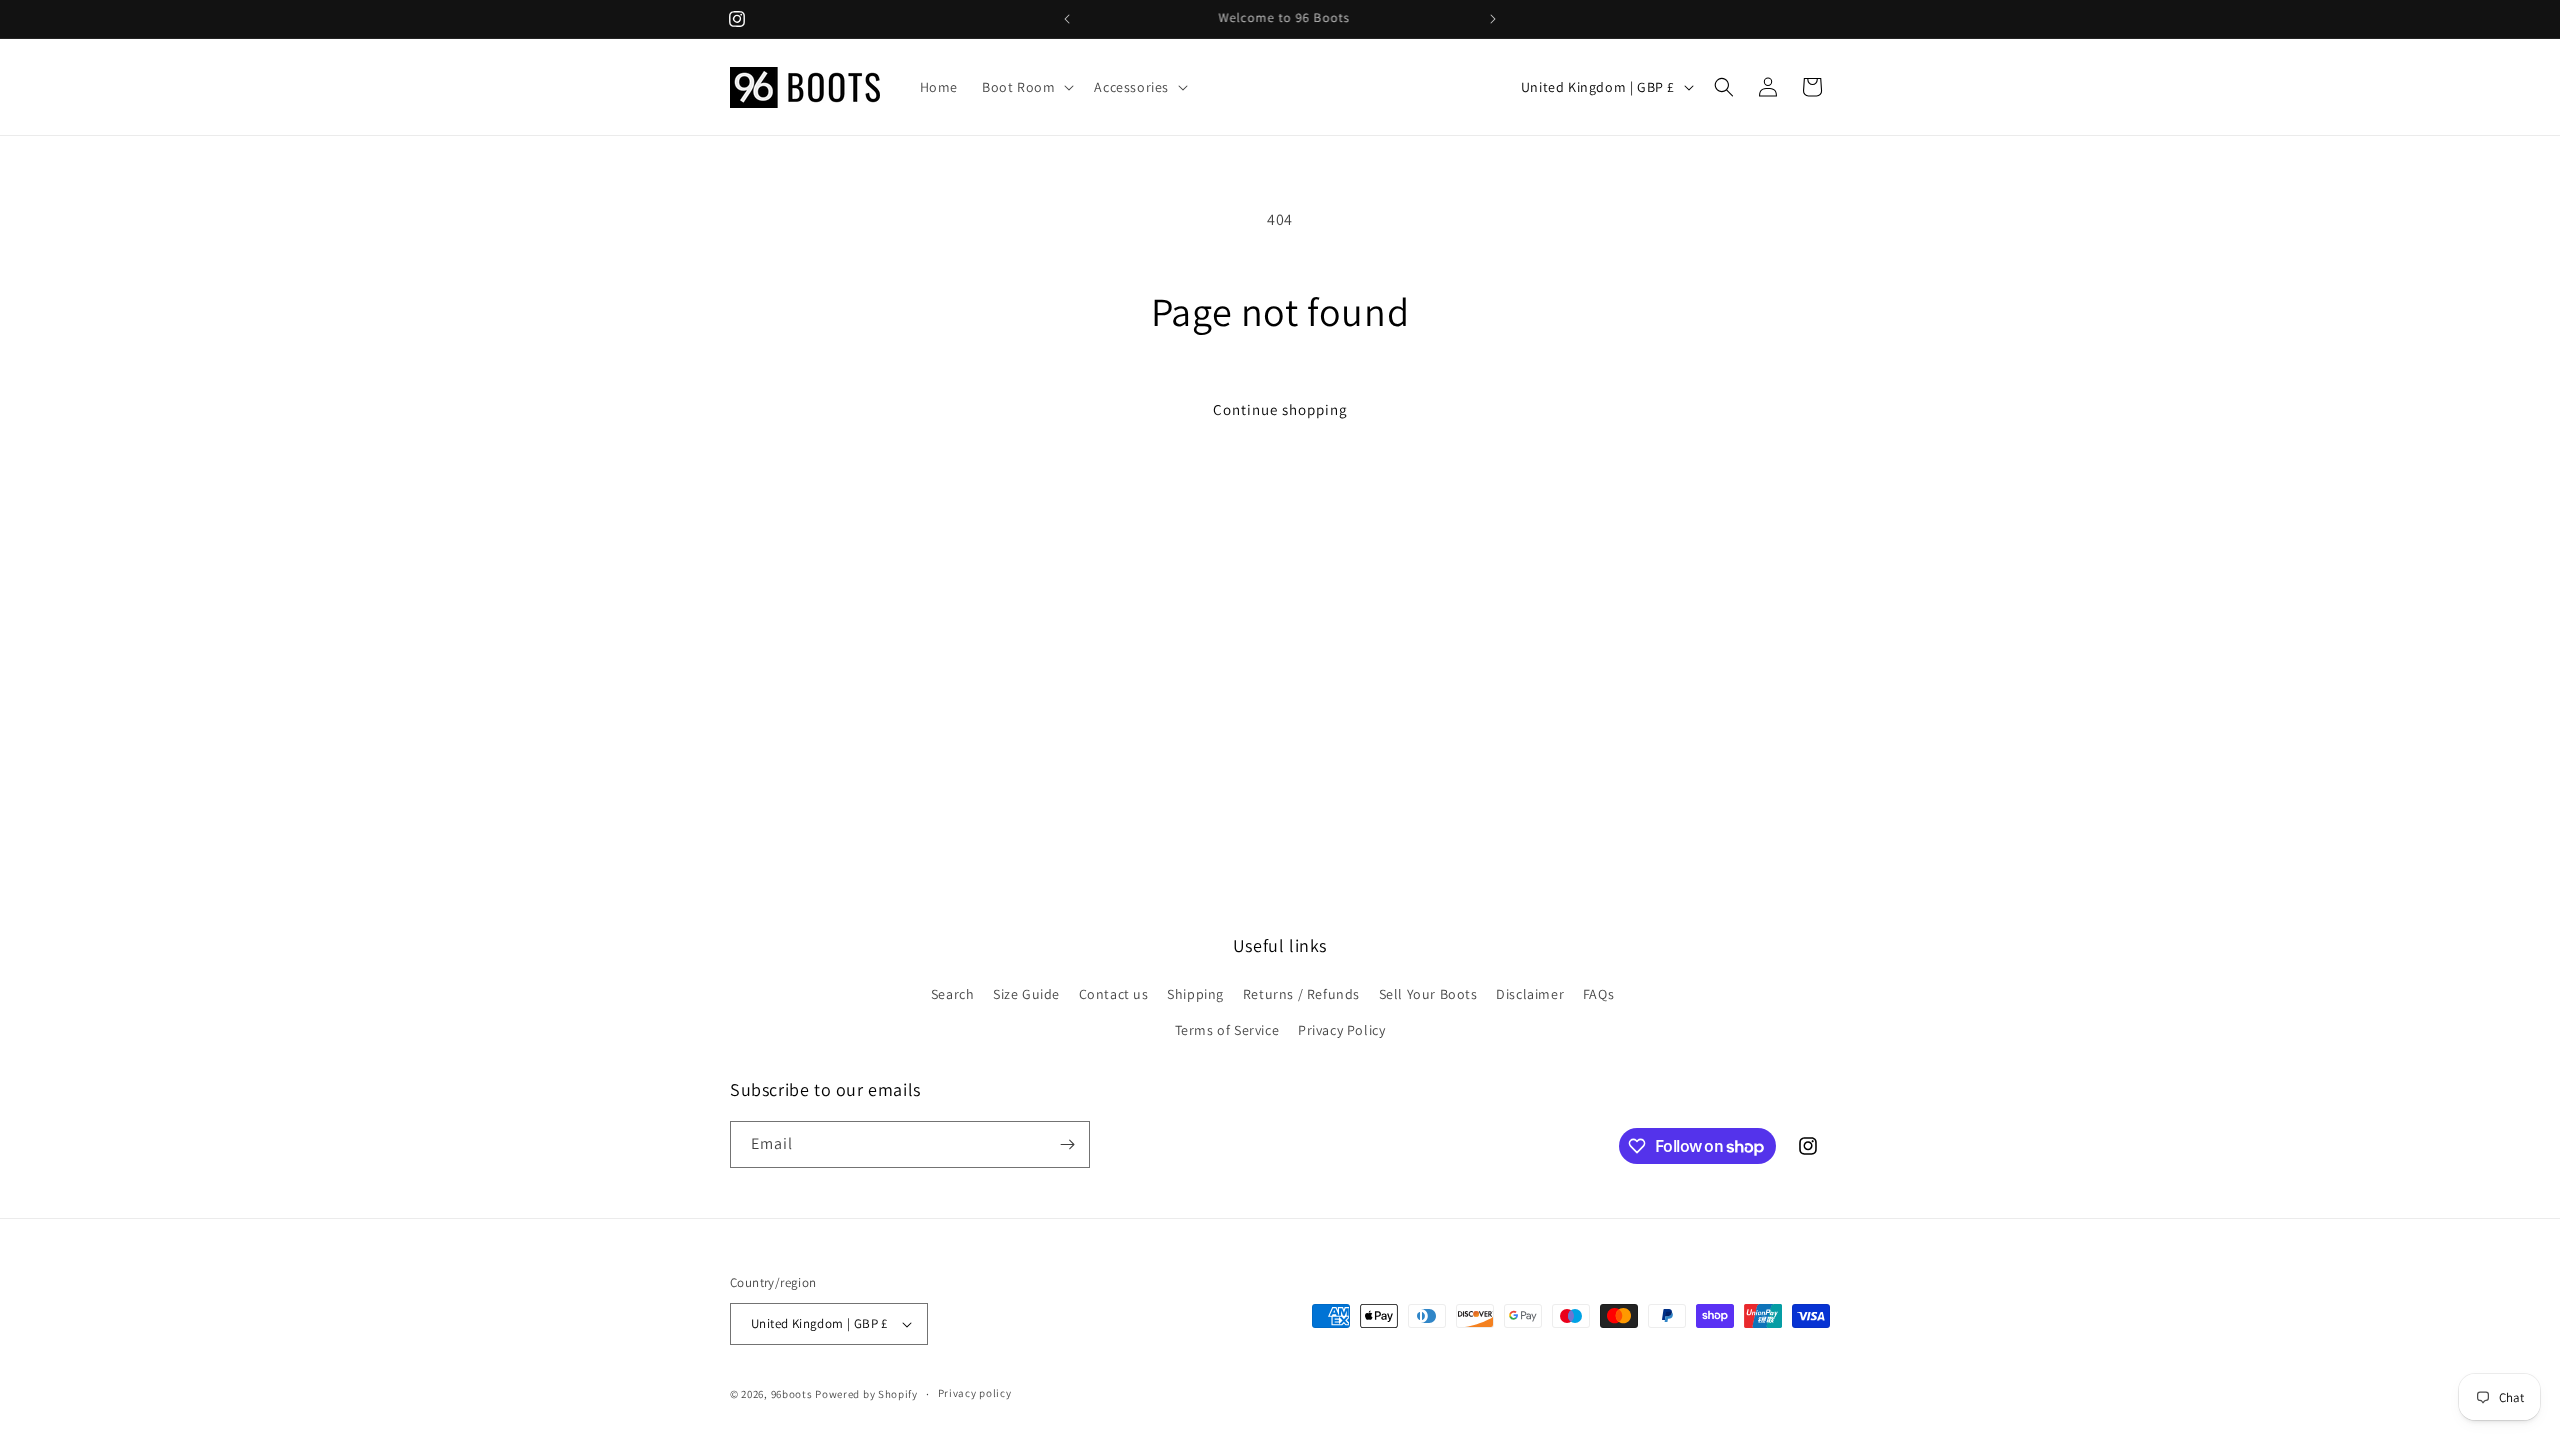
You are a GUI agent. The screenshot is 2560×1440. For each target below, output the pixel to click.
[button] (1026, 87)
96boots (792, 1394)
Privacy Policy (1341, 1030)
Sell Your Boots (1428, 994)
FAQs (1598, 994)
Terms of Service (1227, 1030)
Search (953, 994)
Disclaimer (1530, 994)
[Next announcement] (1493, 19)
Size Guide (1026, 994)
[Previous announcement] (1067, 19)
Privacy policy (975, 1393)
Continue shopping (1280, 409)
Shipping (1195, 994)
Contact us (1114, 994)
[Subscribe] (1067, 1144)
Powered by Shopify (866, 1394)
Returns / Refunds (1301, 994)
